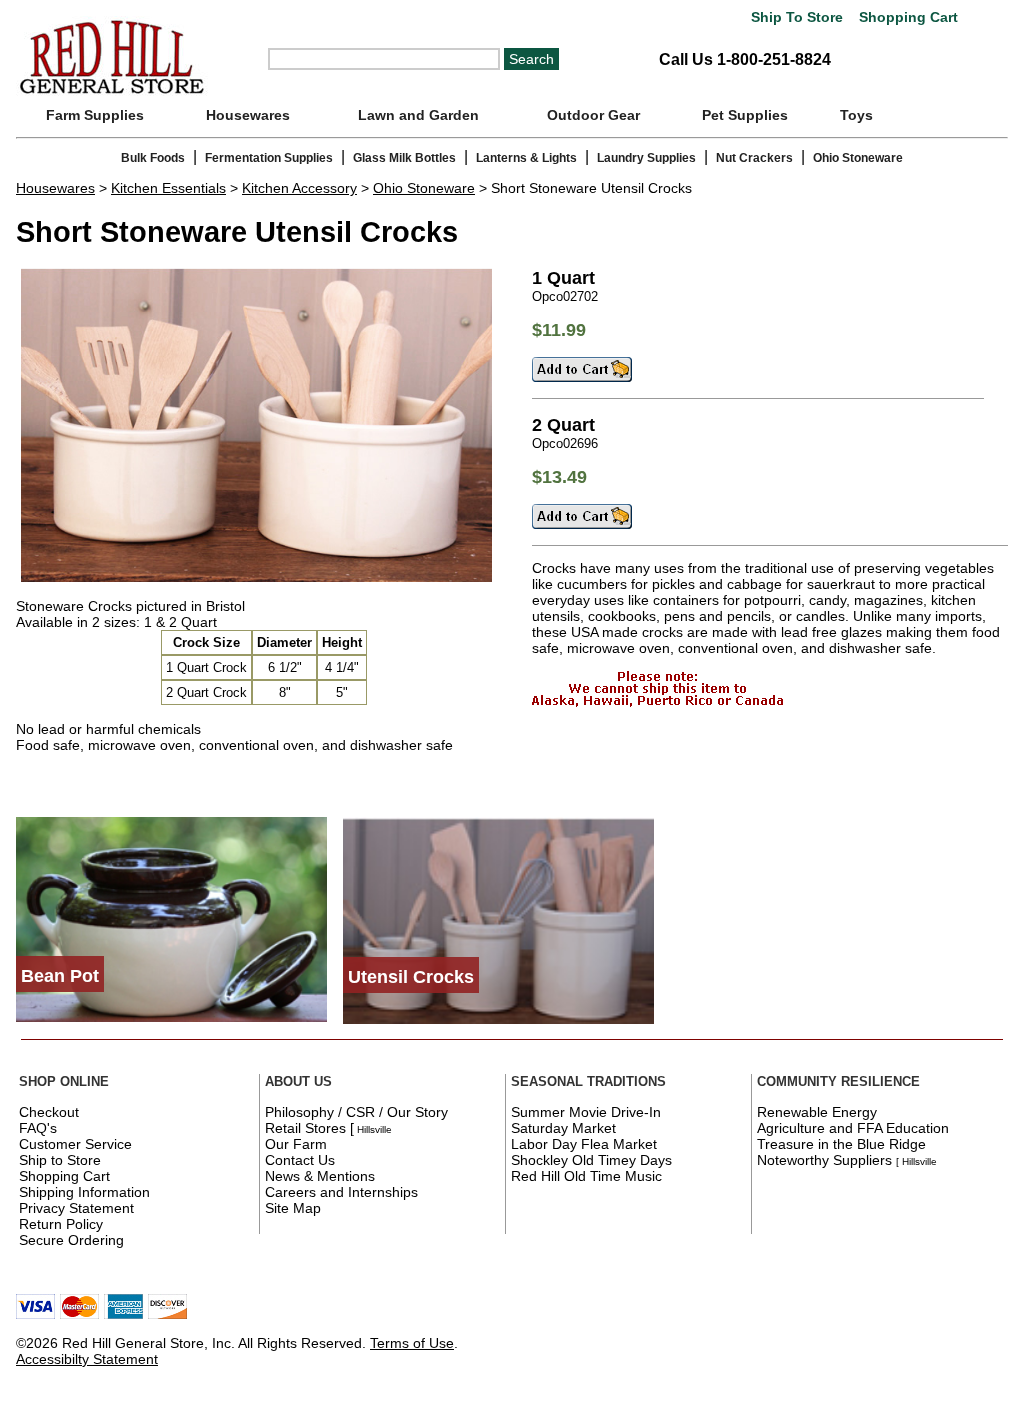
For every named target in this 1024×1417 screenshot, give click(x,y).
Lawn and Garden (418, 115)
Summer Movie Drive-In (586, 1112)
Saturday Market (563, 1128)
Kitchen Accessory (299, 188)
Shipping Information (84, 1192)
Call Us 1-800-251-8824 (745, 59)
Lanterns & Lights (526, 158)
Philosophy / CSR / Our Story (356, 1112)
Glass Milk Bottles (404, 158)
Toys (856, 115)
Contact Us (300, 1160)
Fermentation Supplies (269, 158)
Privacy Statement (76, 1208)
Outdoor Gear (593, 115)
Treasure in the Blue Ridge (841, 1144)
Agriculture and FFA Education (853, 1128)
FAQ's (38, 1128)
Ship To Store (797, 17)
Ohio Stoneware (858, 158)
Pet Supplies (745, 115)
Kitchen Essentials (168, 188)
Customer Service (75, 1144)
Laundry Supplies (646, 158)
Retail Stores (305, 1128)
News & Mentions (320, 1176)
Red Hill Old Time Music (586, 1176)
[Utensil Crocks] (498, 1019)
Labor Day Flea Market (584, 1144)
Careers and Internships (341, 1192)
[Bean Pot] (171, 1017)
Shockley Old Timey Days (591, 1160)
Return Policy (61, 1224)
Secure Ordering (71, 1240)
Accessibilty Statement (87, 1359)
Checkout (49, 1112)
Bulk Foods (153, 158)
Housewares (248, 115)
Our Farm (296, 1144)
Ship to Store (60, 1160)
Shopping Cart (906, 17)
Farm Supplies (95, 115)
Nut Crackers (754, 158)
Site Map (293, 1208)
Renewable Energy (817, 1112)
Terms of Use (412, 1343)
